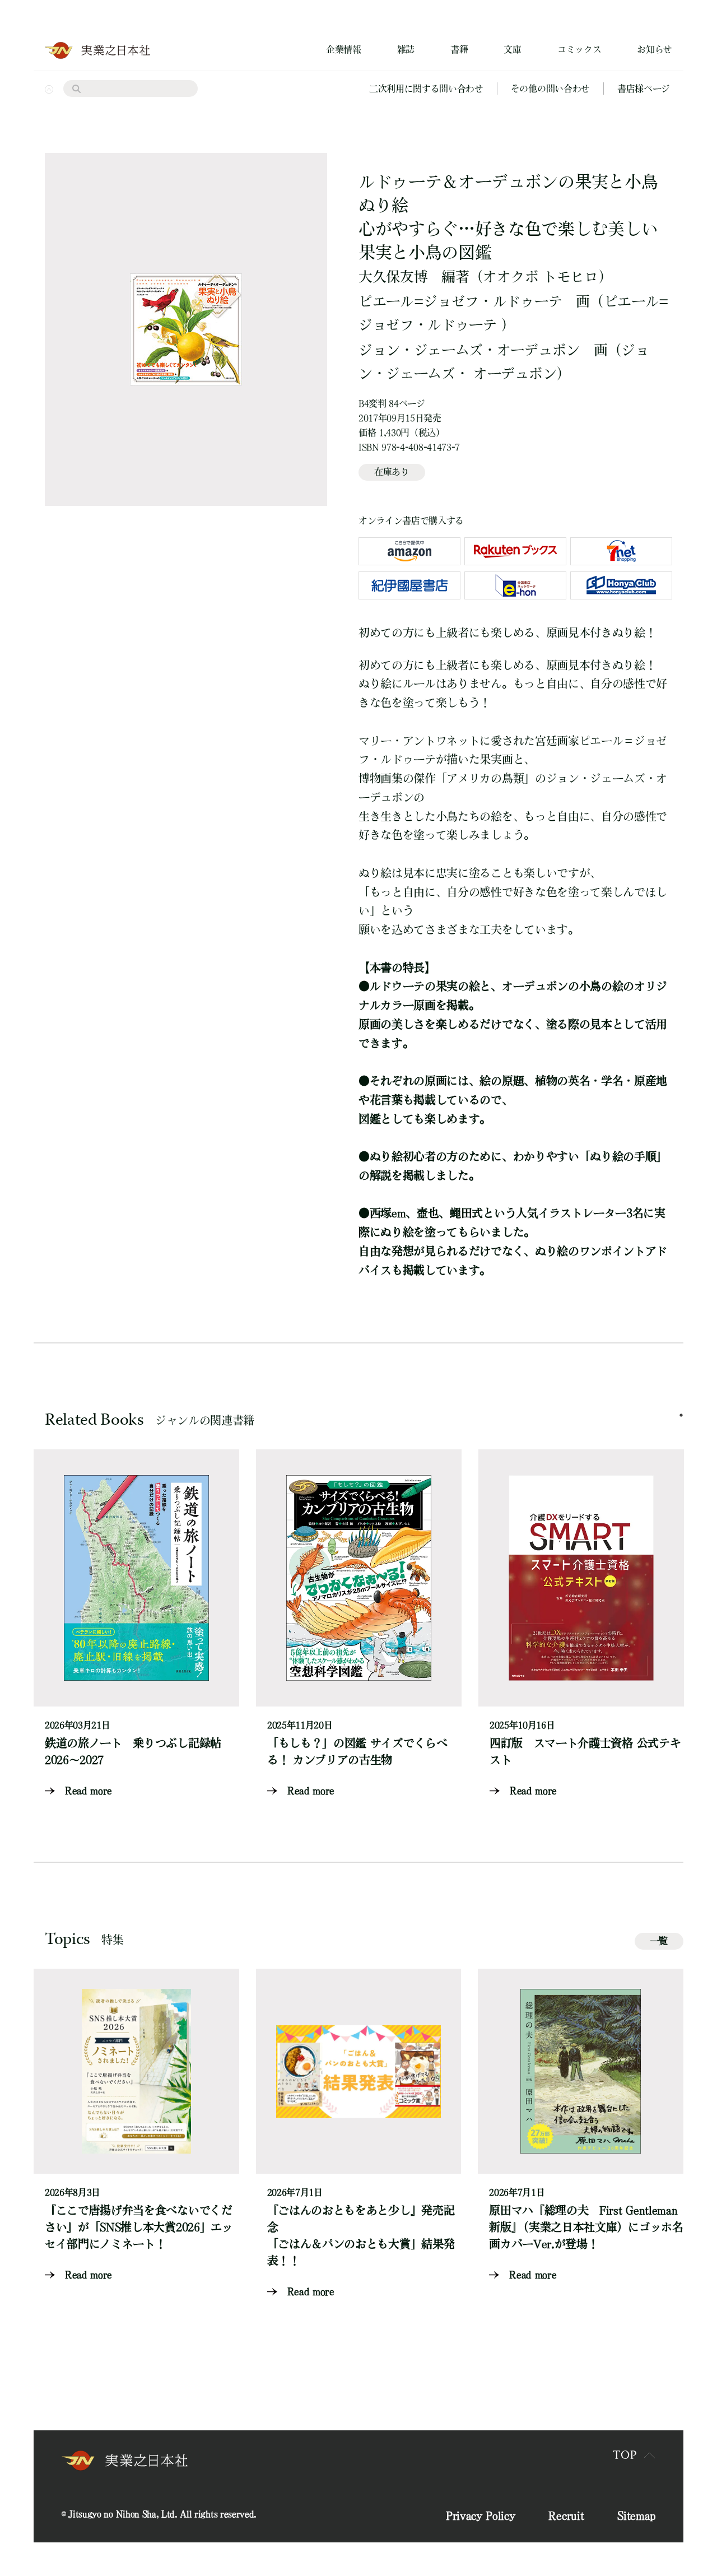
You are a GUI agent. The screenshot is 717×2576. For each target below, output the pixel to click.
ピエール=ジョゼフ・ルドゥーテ (460, 301)
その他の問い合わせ (550, 89)
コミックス (579, 49)
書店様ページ (644, 89)
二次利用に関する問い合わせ (426, 89)
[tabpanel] (136, 1624)
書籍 (459, 49)
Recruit (566, 2515)
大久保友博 (393, 276)
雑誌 (406, 49)
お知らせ (655, 49)
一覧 (659, 1941)
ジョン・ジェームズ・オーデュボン (469, 350)
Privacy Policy (481, 2515)
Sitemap (636, 2515)
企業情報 (344, 49)
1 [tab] (681, 1415)
